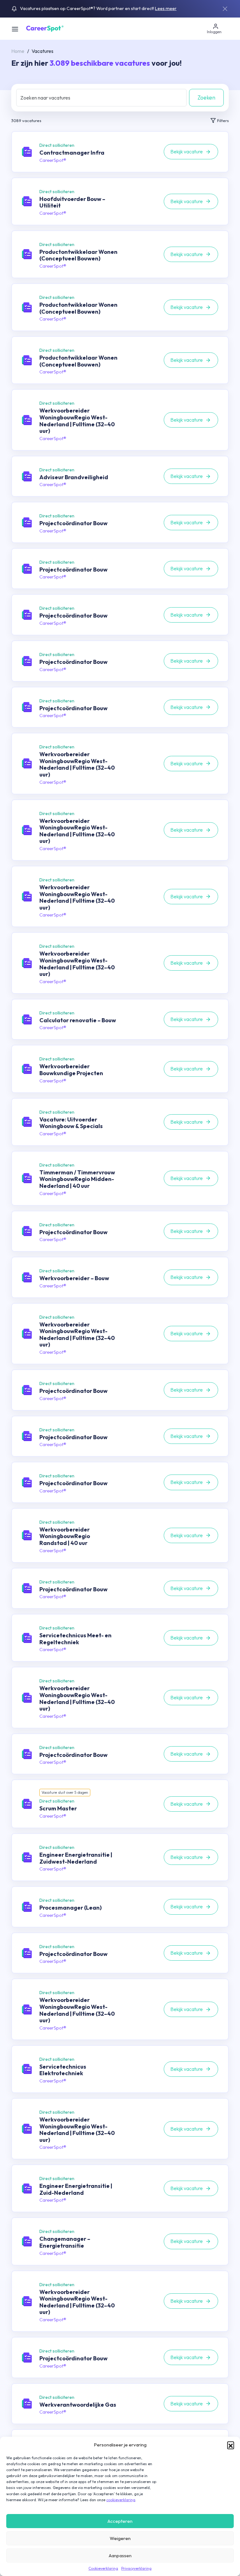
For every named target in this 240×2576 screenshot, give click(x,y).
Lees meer (166, 8)
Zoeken (206, 97)
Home (18, 51)
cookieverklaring (121, 2500)
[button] (231, 2445)
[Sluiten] (225, 9)
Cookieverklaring (103, 2568)
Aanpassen (120, 2555)
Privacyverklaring (136, 2568)
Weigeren (120, 2538)
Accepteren (120, 2521)
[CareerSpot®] (45, 28)
